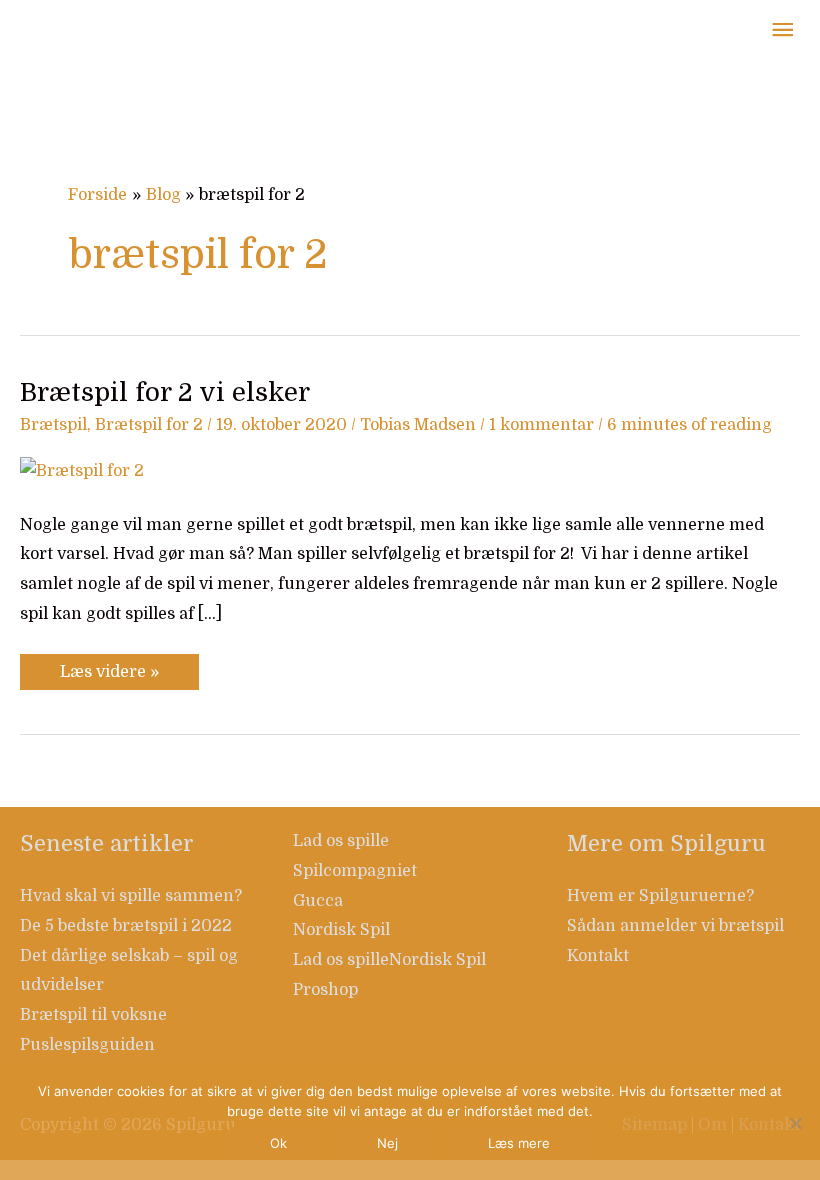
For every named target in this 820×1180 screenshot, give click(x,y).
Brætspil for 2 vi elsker (165, 392)
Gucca (318, 901)
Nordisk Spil (341, 930)
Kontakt (598, 956)
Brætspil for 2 (149, 425)
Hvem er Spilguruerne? (660, 896)
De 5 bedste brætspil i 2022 (126, 926)
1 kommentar (541, 425)
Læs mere (519, 1143)
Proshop (325, 990)
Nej (387, 1143)
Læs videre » (109, 667)
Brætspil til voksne (93, 1015)
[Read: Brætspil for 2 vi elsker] (82, 471)
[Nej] (795, 1123)
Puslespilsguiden (87, 1045)
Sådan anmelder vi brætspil (675, 926)
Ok (278, 1143)
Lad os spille (341, 841)
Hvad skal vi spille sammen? (131, 896)
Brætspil (53, 425)
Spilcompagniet (355, 871)
